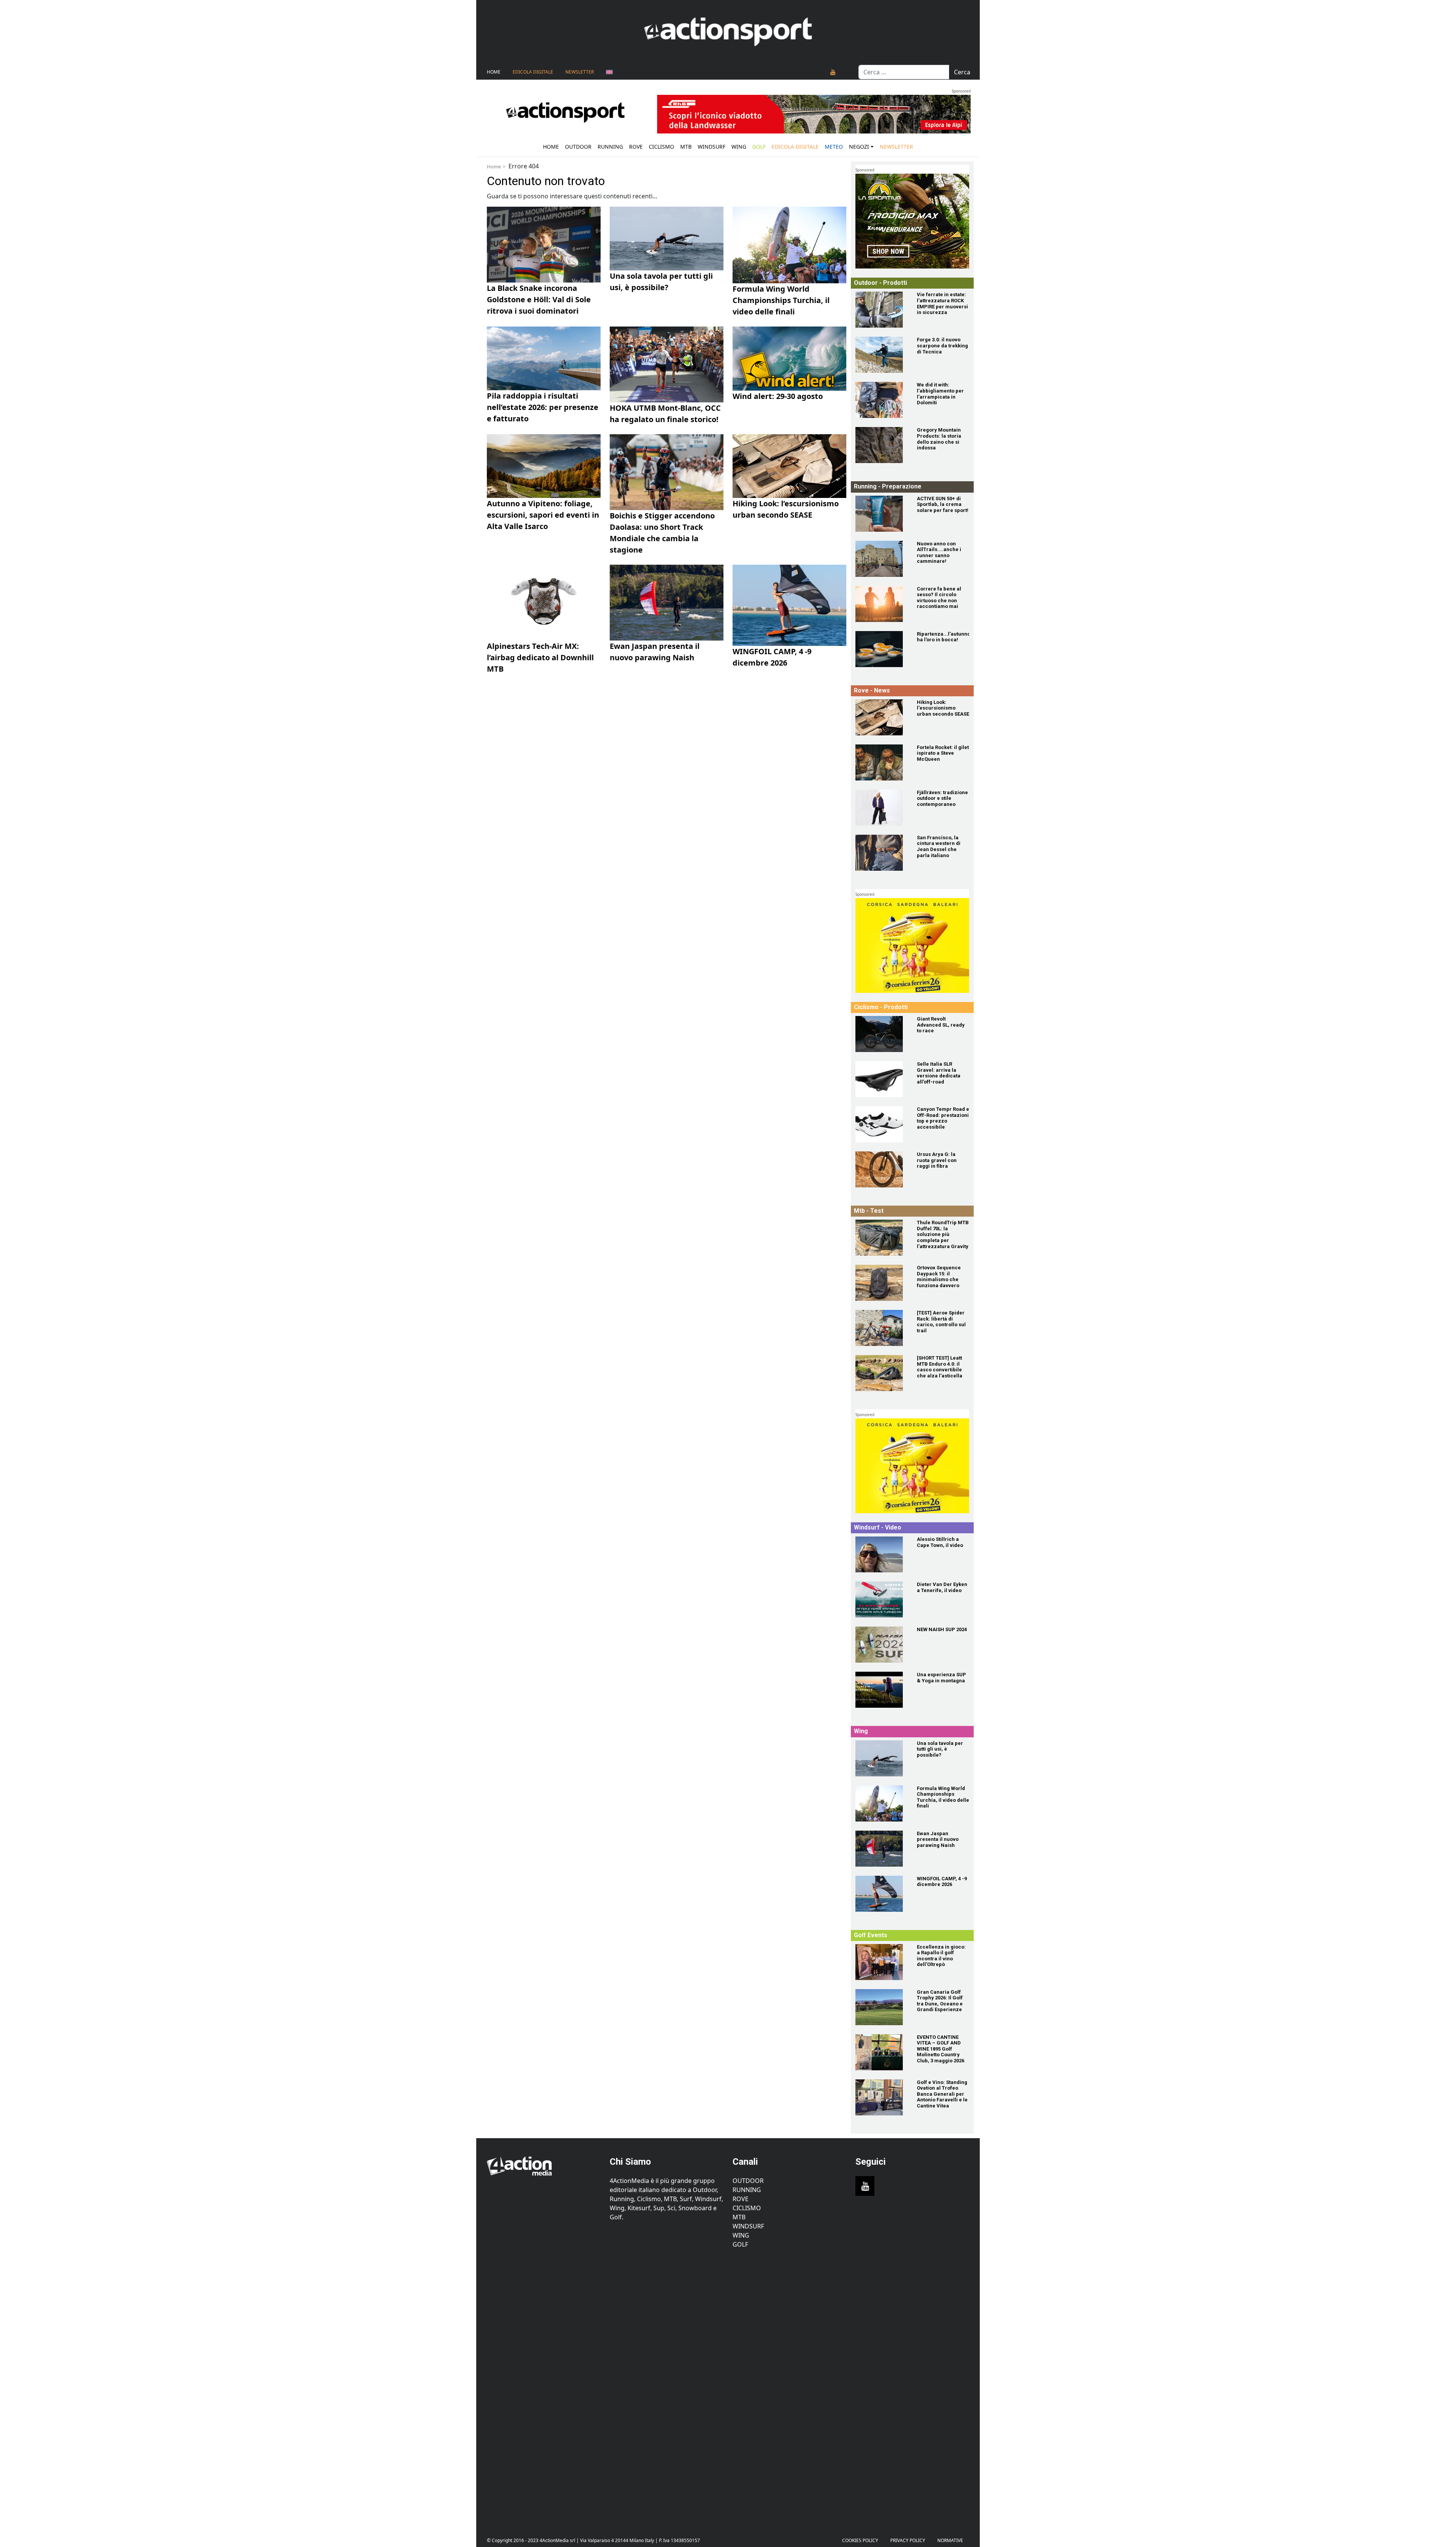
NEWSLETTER (580, 72)
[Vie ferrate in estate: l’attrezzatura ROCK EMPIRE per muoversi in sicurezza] (882, 310)
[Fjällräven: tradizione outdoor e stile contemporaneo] (882, 808)
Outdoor (578, 147)
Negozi (859, 147)
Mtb (686, 147)
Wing (739, 147)
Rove (636, 147)
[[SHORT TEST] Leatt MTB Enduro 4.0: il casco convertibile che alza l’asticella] (882, 1373)
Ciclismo (661, 147)
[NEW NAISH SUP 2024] (882, 1645)
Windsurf (712, 147)
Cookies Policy (860, 2540)
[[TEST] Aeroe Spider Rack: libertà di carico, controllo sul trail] (882, 1328)
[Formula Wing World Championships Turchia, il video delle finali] (882, 1803)
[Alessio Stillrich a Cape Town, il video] (882, 1554)
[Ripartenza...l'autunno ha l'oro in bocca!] (882, 649)
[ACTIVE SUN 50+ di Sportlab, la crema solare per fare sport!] (882, 514)
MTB (739, 2217)
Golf (740, 2244)
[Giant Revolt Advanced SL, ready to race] (882, 1034)
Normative (950, 2540)
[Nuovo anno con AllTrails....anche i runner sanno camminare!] (882, 559)
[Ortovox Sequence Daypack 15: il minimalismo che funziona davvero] (882, 1283)
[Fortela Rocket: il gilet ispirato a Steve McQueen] (882, 762)
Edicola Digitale (533, 72)
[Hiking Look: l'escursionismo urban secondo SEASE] (882, 717)
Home (494, 72)
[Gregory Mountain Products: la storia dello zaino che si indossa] (882, 445)
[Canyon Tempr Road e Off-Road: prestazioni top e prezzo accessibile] (882, 1124)
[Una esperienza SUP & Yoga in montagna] (882, 1690)
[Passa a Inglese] (609, 72)
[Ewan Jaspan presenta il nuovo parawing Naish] (882, 1849)
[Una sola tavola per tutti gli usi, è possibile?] (882, 1758)
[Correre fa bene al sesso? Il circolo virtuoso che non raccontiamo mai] (882, 604)
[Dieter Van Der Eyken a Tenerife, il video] (882, 1599)
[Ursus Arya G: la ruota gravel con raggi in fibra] (882, 1169)
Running (610, 147)
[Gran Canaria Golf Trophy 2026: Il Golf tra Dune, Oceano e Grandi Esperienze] (882, 2007)
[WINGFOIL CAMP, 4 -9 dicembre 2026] (882, 1894)
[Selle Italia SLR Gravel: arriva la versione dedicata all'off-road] (882, 1079)
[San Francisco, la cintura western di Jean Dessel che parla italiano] (882, 853)
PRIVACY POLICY (908, 2540)
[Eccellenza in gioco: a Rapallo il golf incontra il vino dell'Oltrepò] (882, 1962)
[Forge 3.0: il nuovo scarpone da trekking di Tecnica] (882, 355)
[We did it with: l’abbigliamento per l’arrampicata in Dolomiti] (882, 400)
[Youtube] (833, 72)
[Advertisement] (544, 2387)
